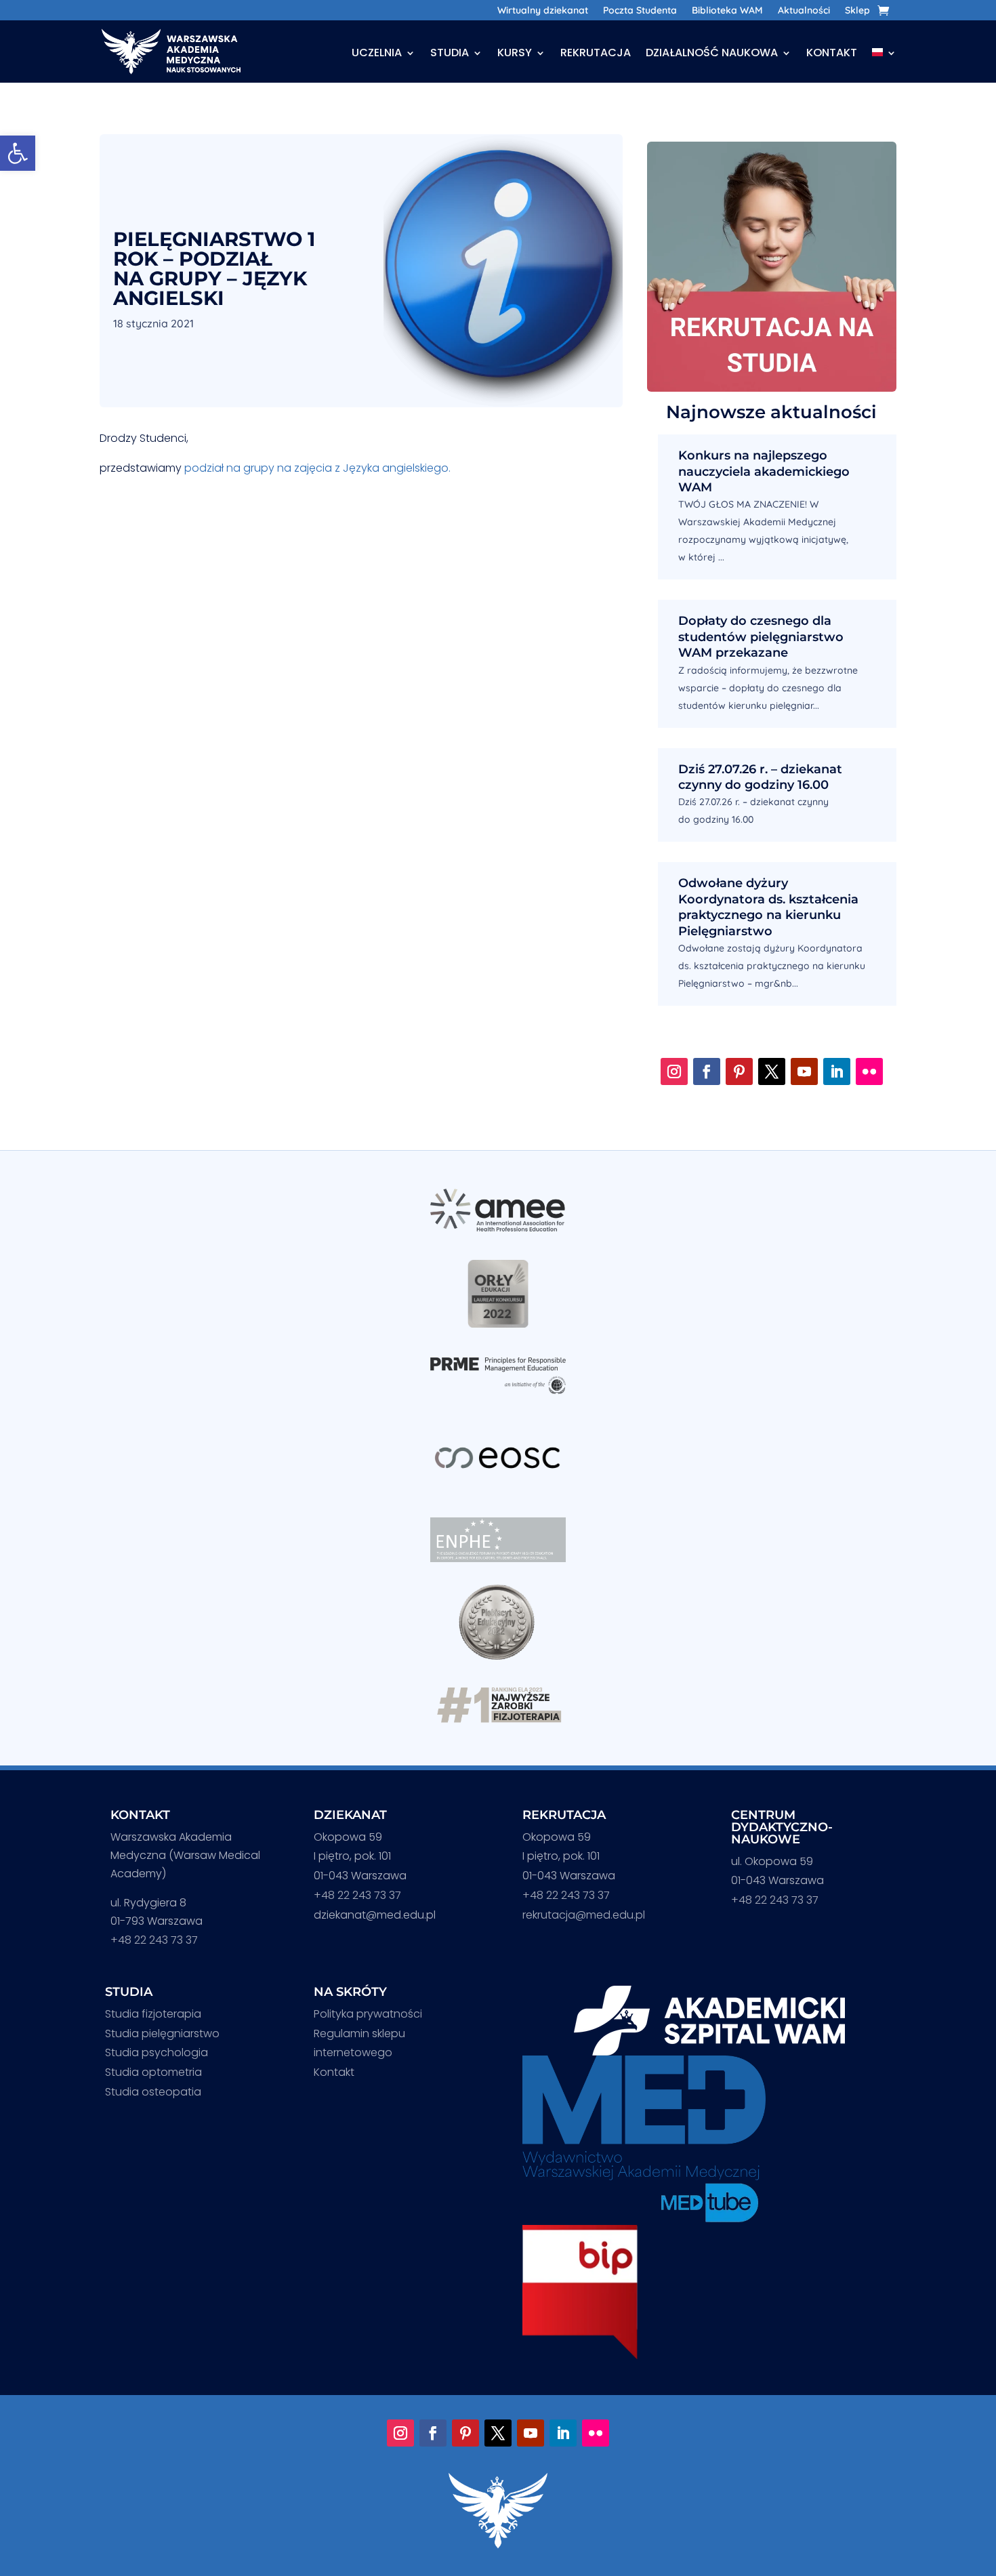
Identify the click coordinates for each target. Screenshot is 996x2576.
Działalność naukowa (712, 54)
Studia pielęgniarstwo (162, 2033)
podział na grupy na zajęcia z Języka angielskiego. (317, 468)
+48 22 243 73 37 (154, 1940)
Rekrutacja (596, 54)
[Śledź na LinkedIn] (837, 1071)
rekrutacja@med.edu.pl (584, 1915)
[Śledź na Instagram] (674, 1071)
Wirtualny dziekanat (543, 11)
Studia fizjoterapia (153, 2014)
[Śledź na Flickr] (869, 1071)
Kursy (515, 54)
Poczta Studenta (640, 11)
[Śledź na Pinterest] (739, 1071)
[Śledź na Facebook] (707, 1071)
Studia (450, 54)
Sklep (857, 11)
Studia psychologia (157, 2052)
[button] (18, 153)
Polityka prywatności (368, 2014)
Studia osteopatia (153, 2092)
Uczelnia (377, 54)
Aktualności (804, 11)
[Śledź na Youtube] (804, 1071)
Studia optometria (153, 2072)
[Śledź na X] (772, 1071)
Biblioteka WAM (727, 11)
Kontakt (832, 54)
